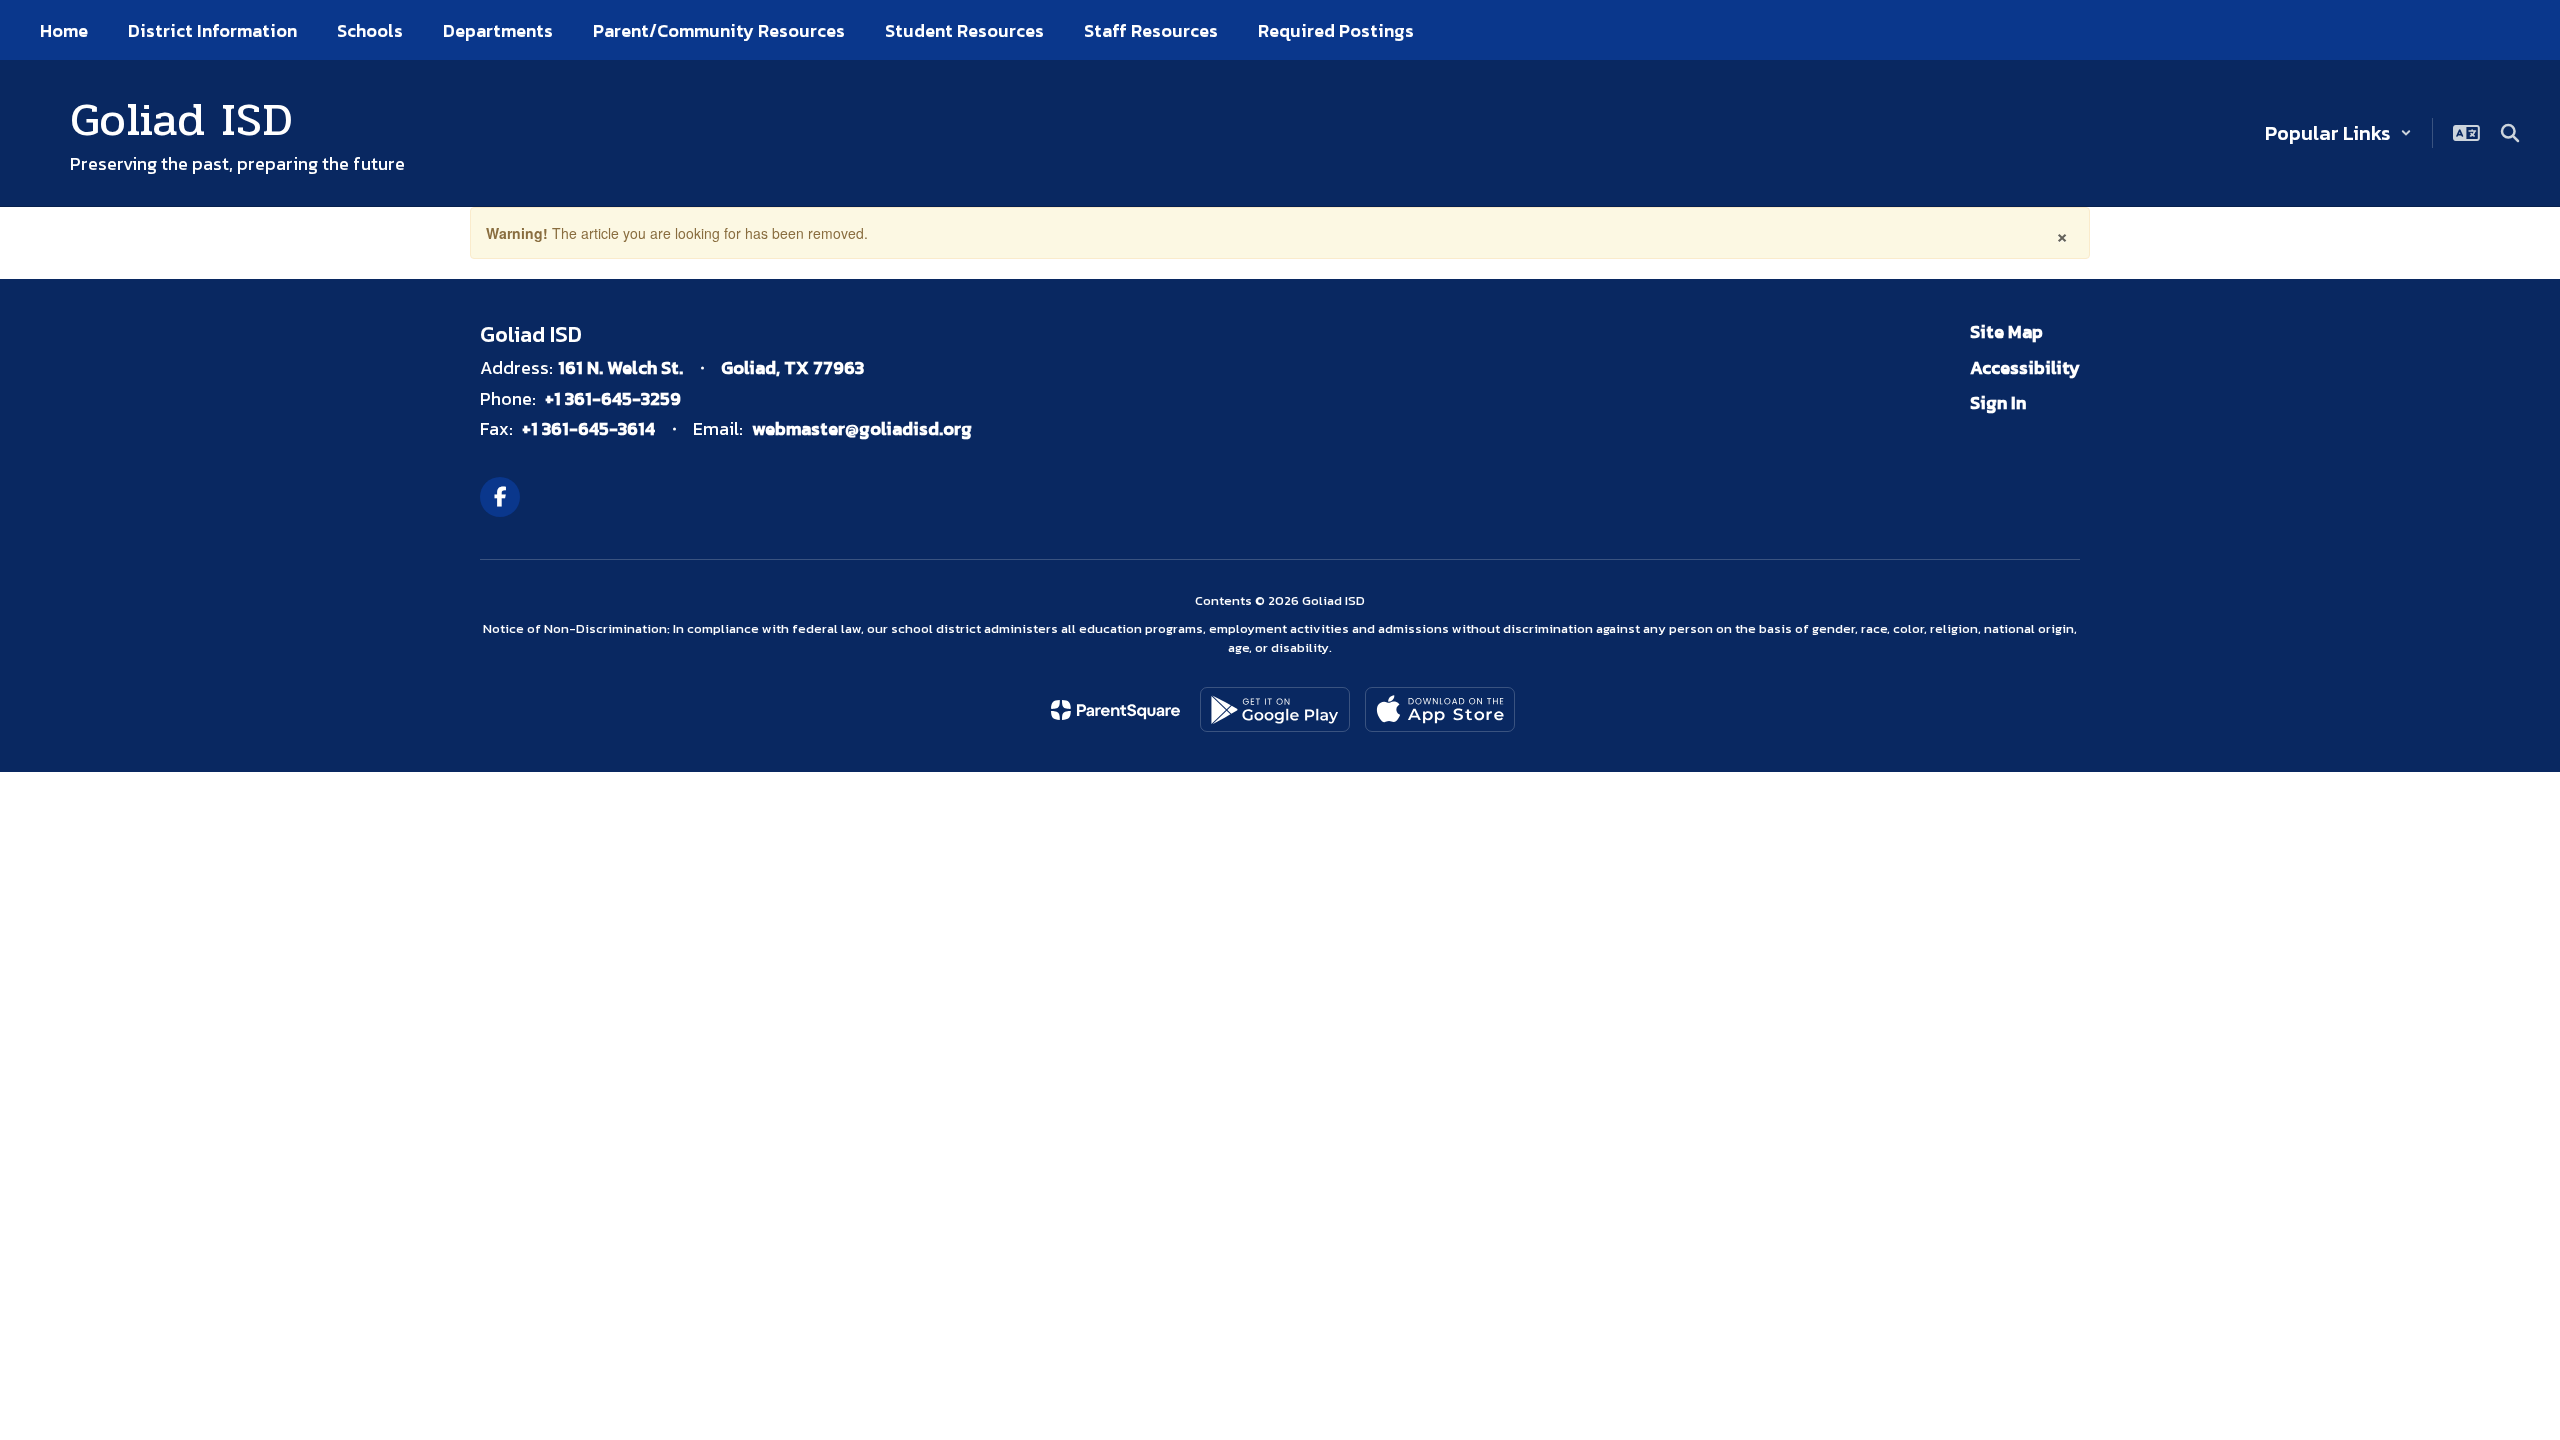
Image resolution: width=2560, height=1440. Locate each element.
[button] (2338, 133)
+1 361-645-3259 (613, 398)
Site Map (2006, 331)
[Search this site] (2510, 133)
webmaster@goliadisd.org (862, 428)
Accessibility (2025, 367)
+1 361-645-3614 (588, 428)
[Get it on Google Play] (1275, 709)
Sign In (1998, 402)
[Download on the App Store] (1440, 709)
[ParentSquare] (1115, 710)
